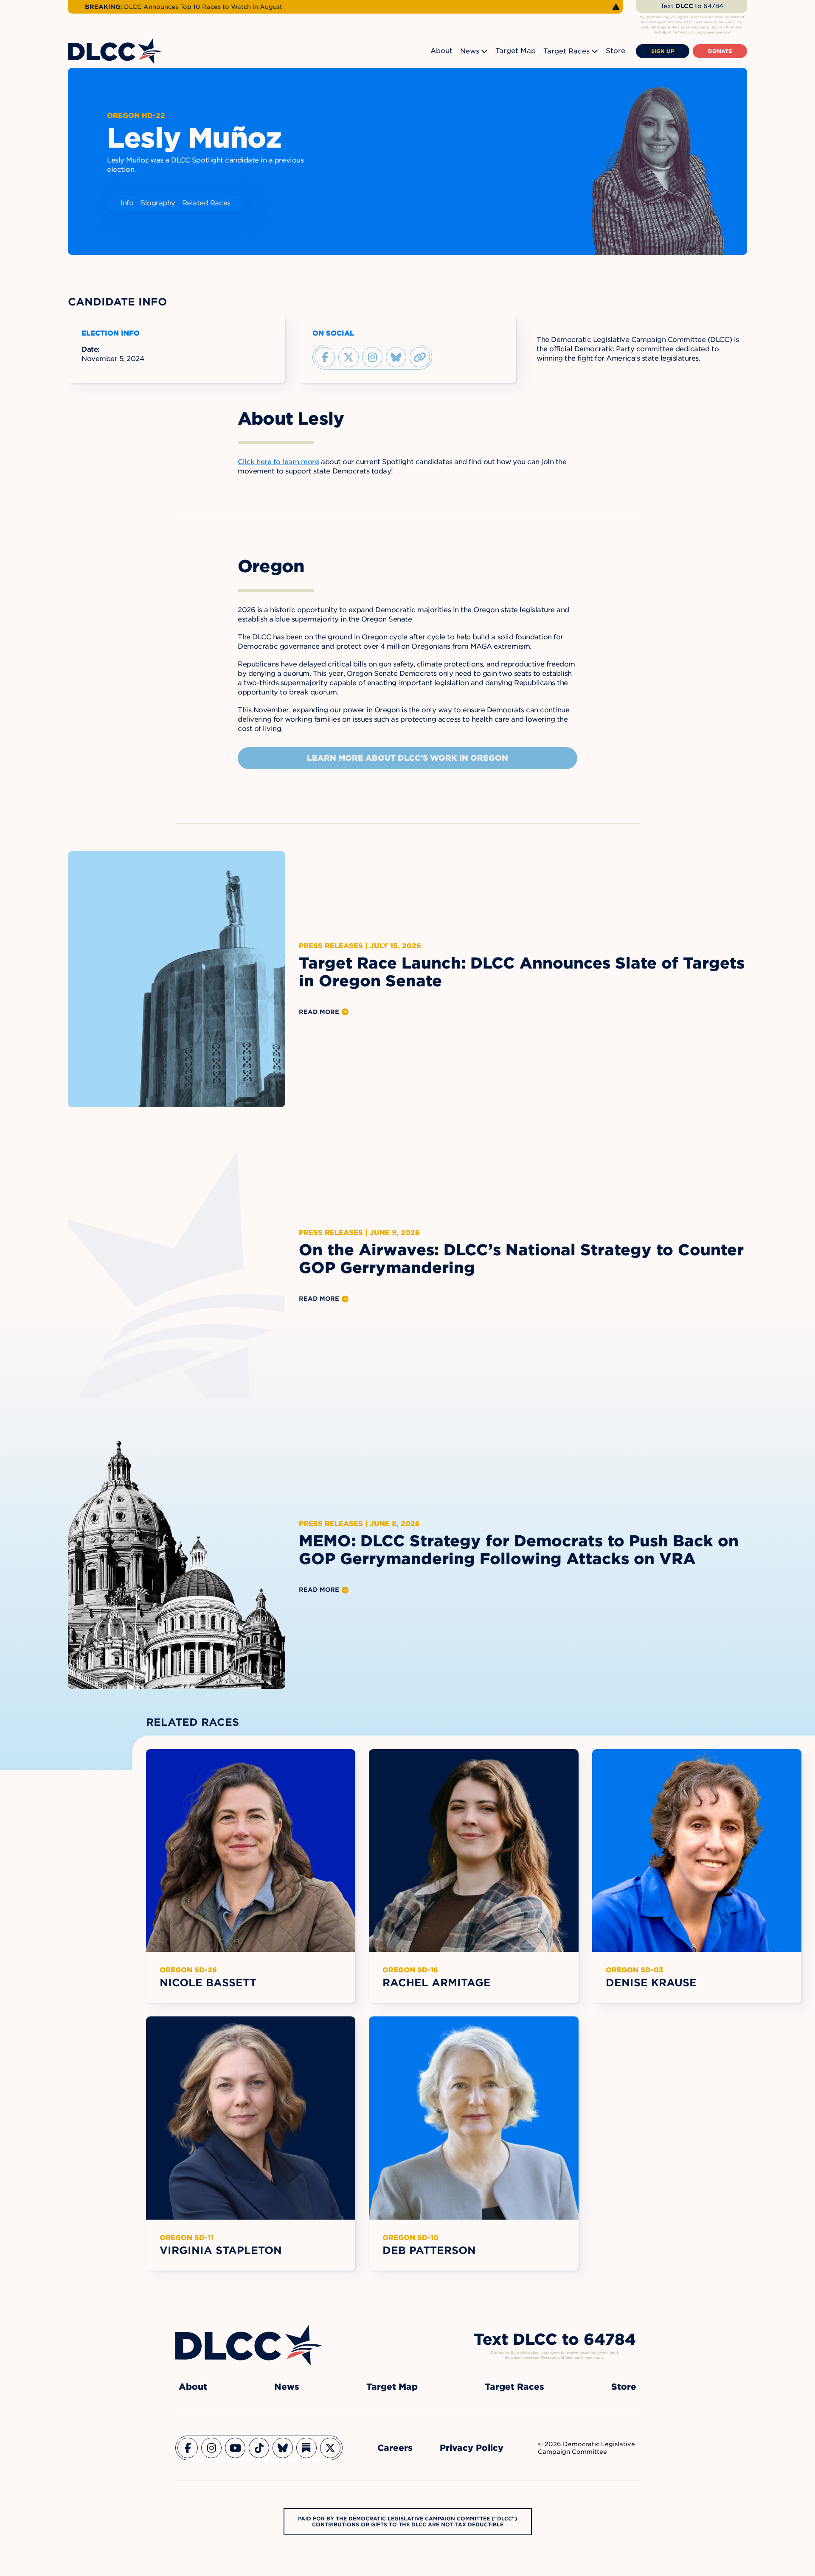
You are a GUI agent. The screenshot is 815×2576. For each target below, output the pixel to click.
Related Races (206, 203)
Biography (158, 203)
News (470, 51)
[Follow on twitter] (348, 357)
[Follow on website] (420, 357)
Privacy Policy (472, 2448)
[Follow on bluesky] (396, 357)
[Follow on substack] (306, 2448)
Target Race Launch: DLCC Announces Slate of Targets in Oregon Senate (522, 972)
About (441, 51)
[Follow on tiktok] (259, 2448)
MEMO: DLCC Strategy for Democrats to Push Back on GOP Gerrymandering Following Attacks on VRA (519, 1550)
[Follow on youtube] (235, 2448)
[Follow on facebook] (325, 357)
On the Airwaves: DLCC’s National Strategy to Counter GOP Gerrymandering (521, 1259)
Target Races (566, 51)
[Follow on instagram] (372, 357)
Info (127, 203)
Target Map (516, 51)
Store (615, 51)
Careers (395, 2448)
